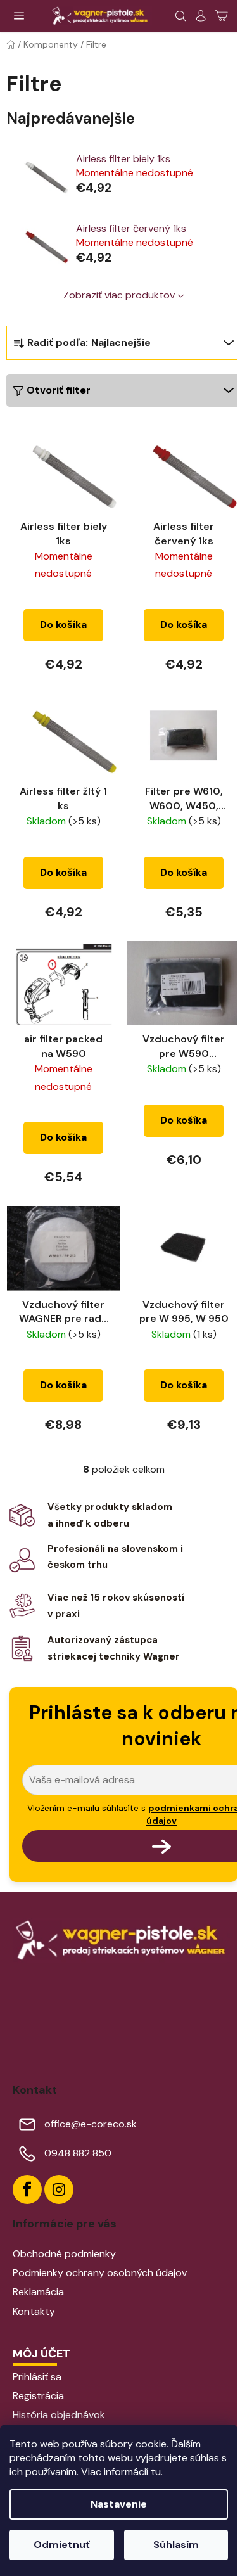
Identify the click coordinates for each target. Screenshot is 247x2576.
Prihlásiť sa (37, 2377)
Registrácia (38, 2396)
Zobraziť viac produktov (119, 295)
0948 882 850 (78, 2153)
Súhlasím (176, 2545)
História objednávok (59, 2415)
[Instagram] (59, 2189)
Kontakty (34, 2311)
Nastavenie (119, 2504)
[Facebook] (27, 2189)
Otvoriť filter (59, 390)
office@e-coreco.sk (91, 2124)
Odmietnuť (62, 2545)
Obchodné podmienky (64, 2254)
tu (156, 2472)
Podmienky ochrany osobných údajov (100, 2273)
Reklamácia (38, 2292)
